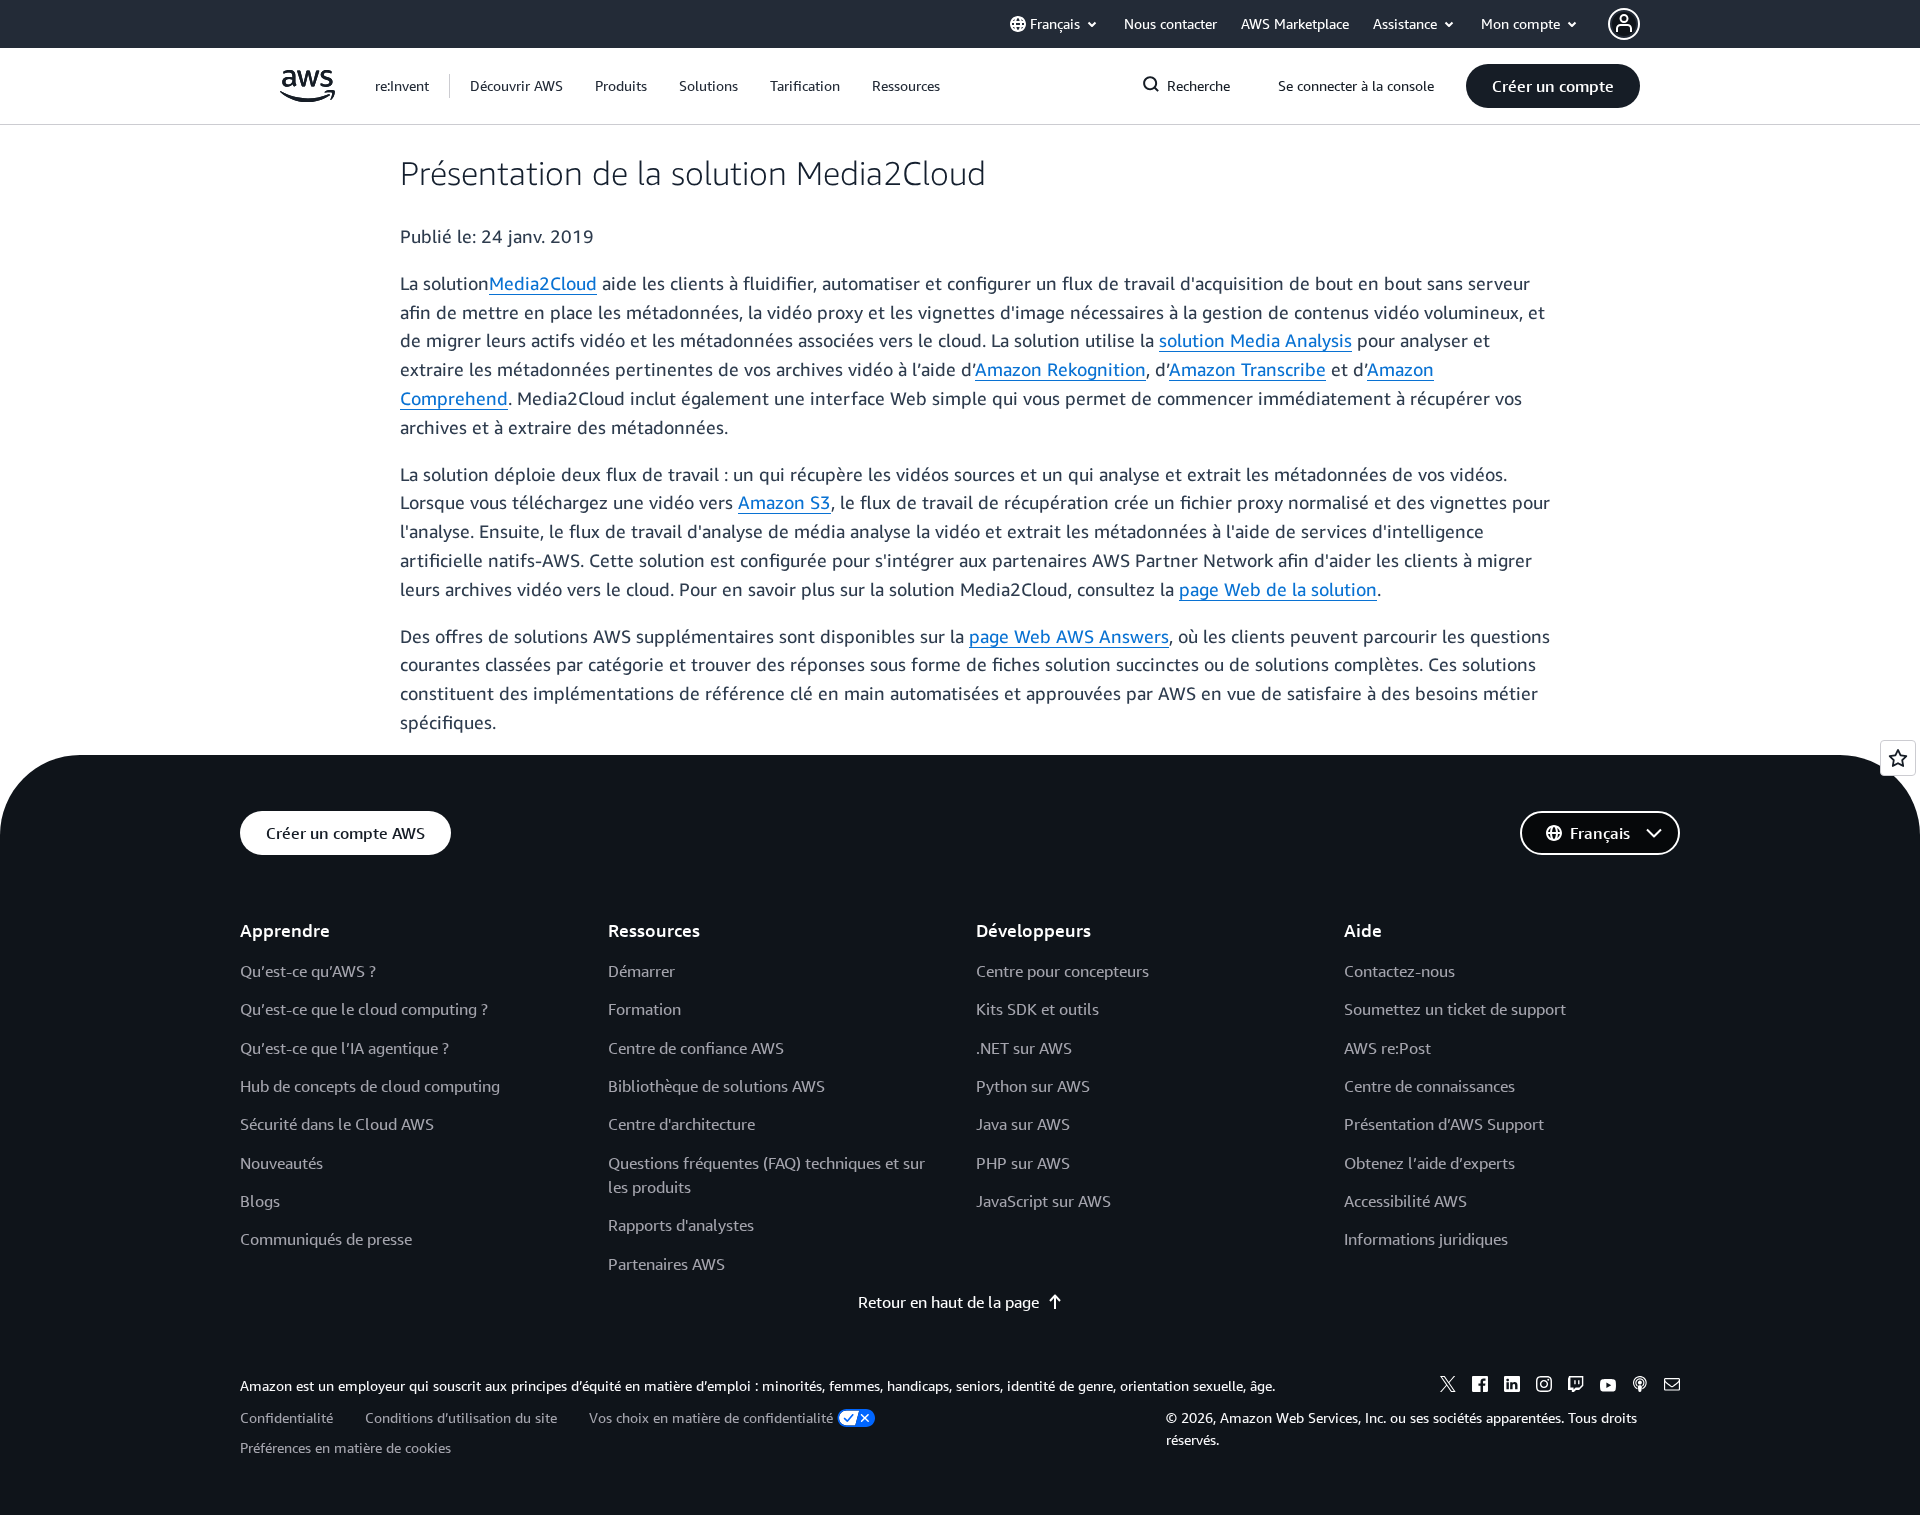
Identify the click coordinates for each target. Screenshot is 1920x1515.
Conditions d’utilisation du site (461, 1417)
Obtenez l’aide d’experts (1429, 1163)
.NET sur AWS (1024, 1048)
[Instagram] (1544, 1387)
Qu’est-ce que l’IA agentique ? (344, 1048)
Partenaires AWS (666, 1264)
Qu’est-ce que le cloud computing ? (364, 1009)
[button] (516, 86)
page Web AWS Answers (1069, 636)
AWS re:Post (1387, 1048)
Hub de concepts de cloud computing (370, 1086)
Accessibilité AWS (1405, 1201)
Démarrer (641, 971)
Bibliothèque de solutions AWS (716, 1086)
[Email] (1672, 1387)
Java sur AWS (1023, 1124)
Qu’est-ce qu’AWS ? (308, 971)
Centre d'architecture (681, 1124)
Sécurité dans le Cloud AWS (337, 1124)
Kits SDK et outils (1037, 1009)
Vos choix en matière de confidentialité (711, 1417)
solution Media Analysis (1255, 340)
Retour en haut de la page (948, 1302)
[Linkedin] (1512, 1387)
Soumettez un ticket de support (1455, 1009)
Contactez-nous (1399, 971)
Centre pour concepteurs (1062, 971)
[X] (1448, 1387)
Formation (644, 1009)
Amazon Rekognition (1060, 369)
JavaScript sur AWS (1043, 1201)
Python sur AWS (1033, 1086)
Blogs (260, 1201)
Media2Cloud (543, 283)
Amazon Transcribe (1247, 369)
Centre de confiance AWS (696, 1048)
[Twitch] (1576, 1387)
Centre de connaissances (1429, 1086)
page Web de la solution (1278, 589)
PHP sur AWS (1023, 1163)
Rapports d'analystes (681, 1225)
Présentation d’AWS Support (1444, 1124)
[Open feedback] (1898, 758)
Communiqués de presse (326, 1239)
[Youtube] (1608, 1387)
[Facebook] (1480, 1387)
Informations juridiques (1426, 1239)
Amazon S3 (784, 502)
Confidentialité (286, 1417)
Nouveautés (281, 1163)
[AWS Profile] (1624, 24)
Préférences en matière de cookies (345, 1447)
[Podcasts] (1640, 1387)
